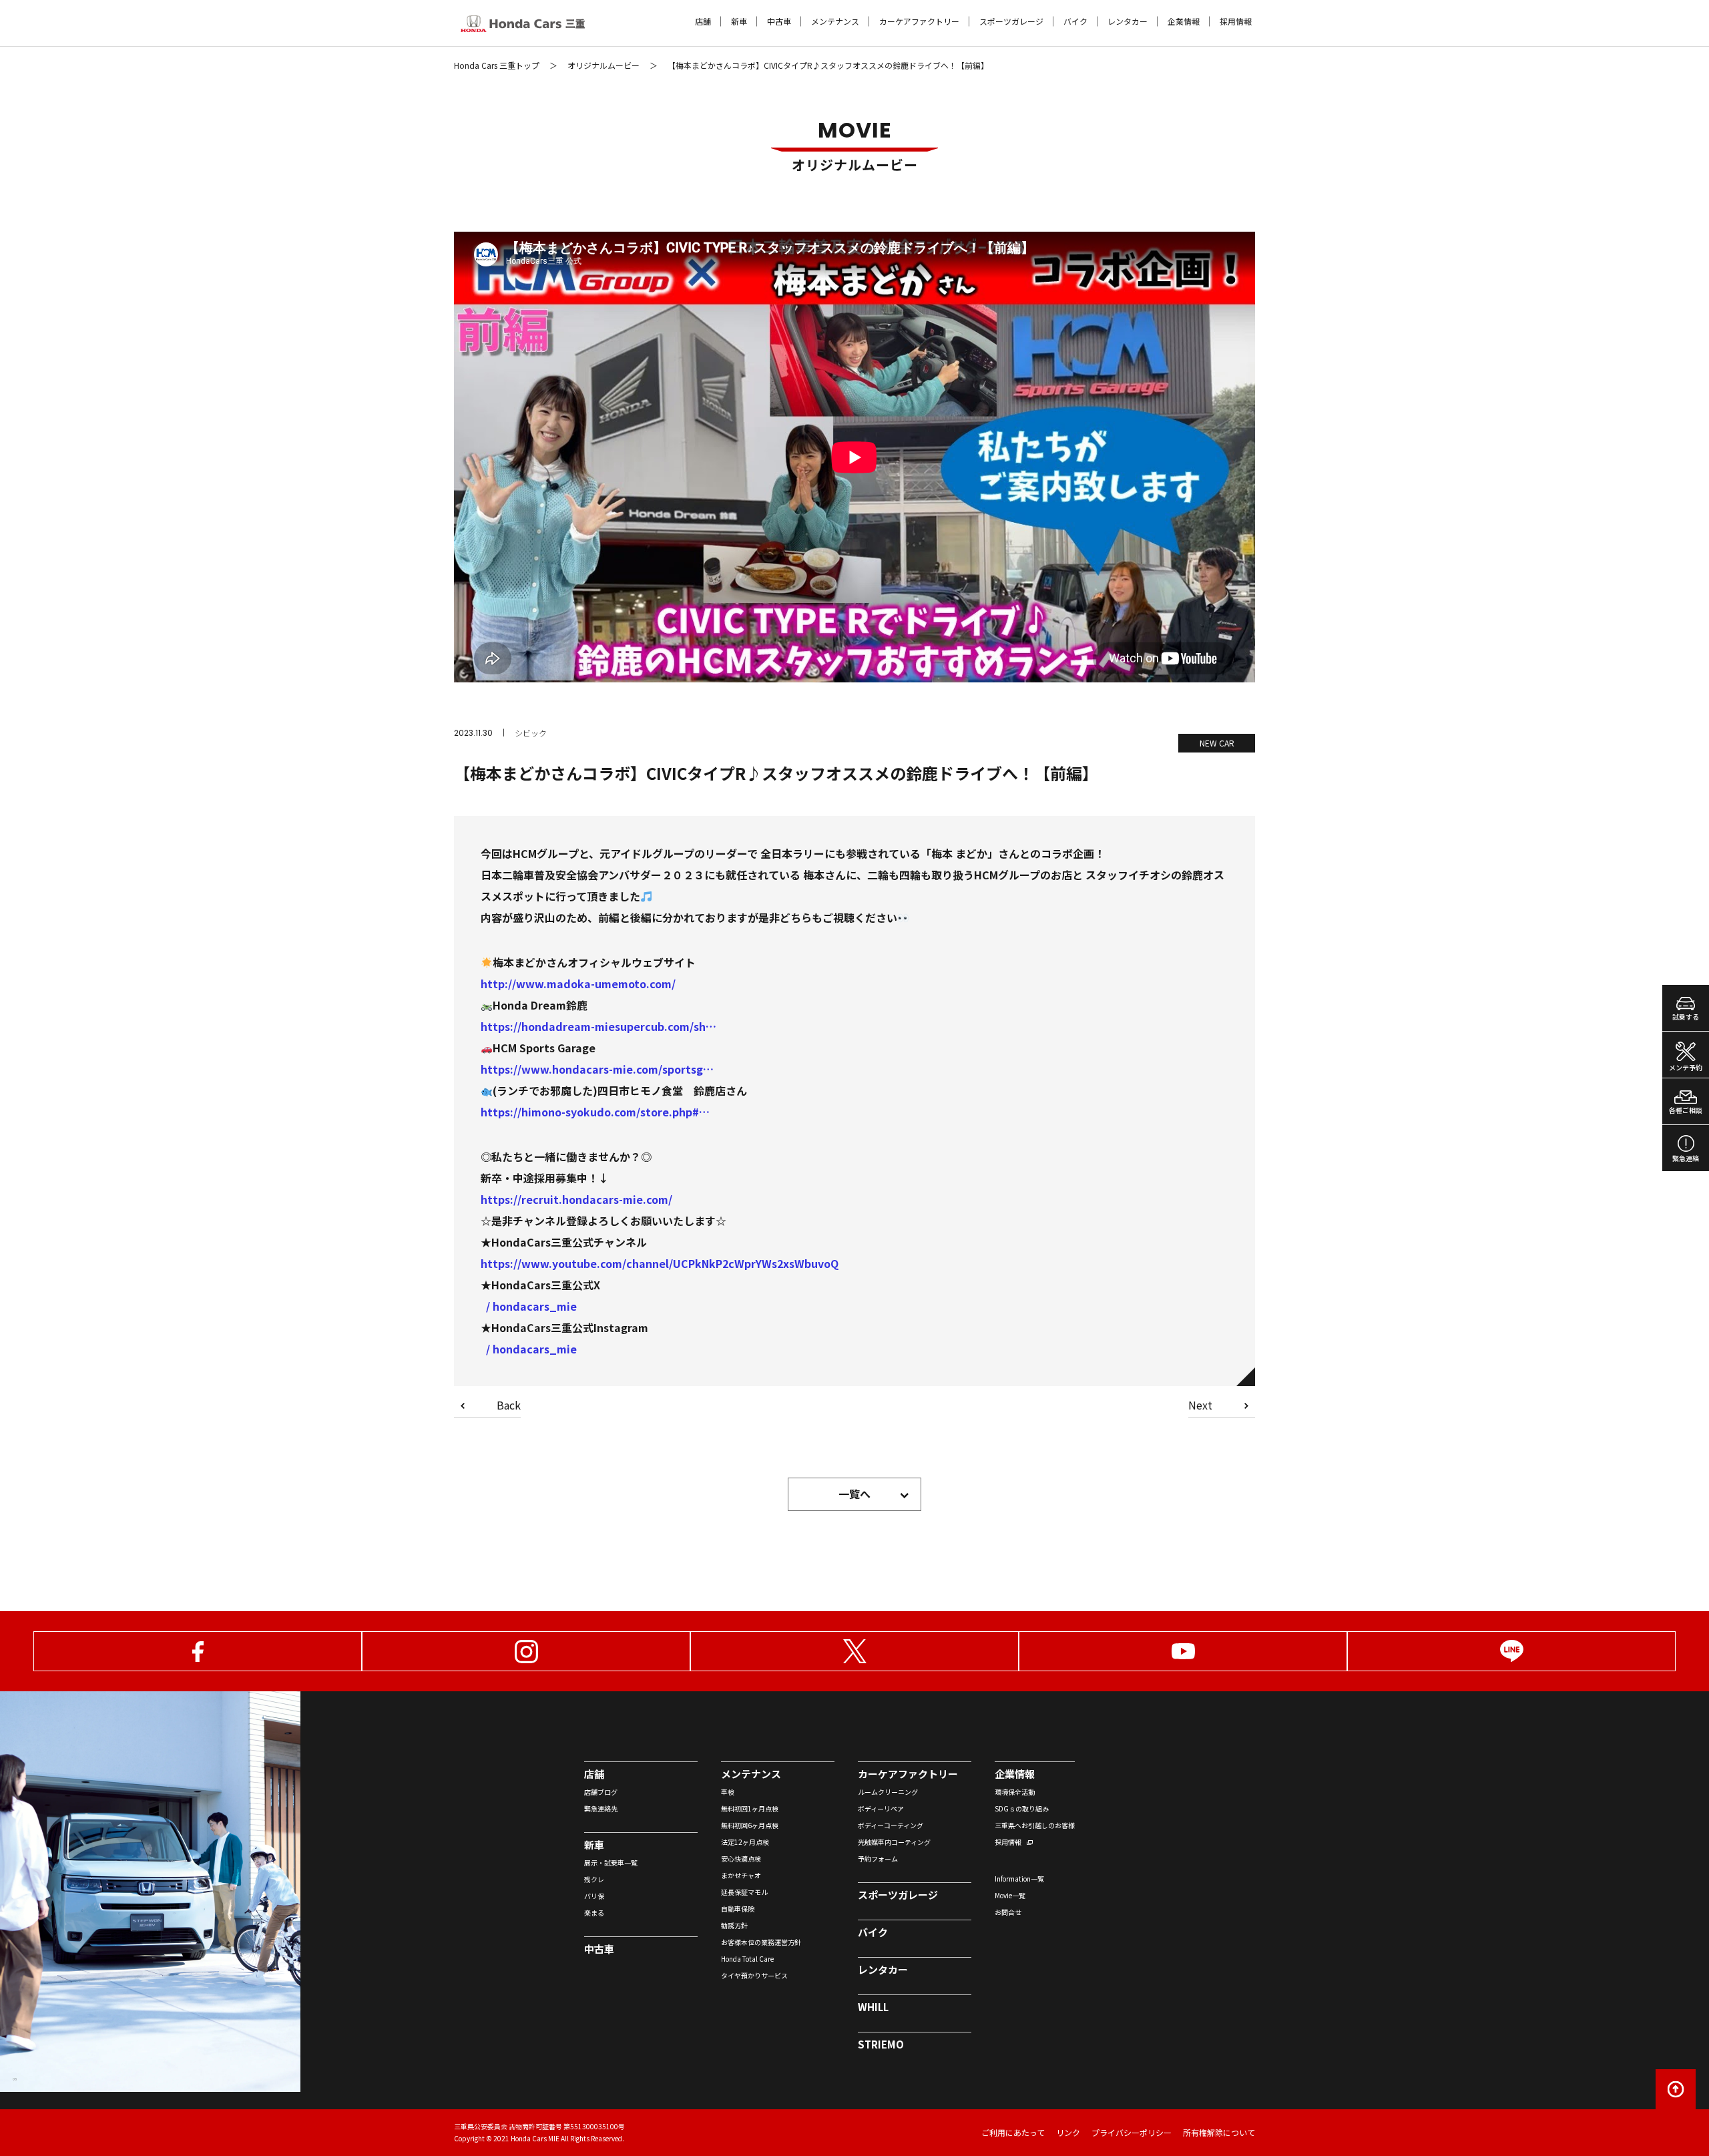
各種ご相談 (1686, 1110)
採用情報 (1236, 21)
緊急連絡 (1686, 1158)
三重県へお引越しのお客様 (1035, 1825)
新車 (739, 21)
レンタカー (1128, 21)
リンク (1068, 2132)
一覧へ (854, 1494)
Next (1200, 1406)
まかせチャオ (741, 1875)
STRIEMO (881, 2044)
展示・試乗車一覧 (611, 1863)
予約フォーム (878, 1859)
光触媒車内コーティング (894, 1842)
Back (509, 1406)
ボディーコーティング (891, 1825)
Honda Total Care (747, 1959)
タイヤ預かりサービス (754, 1975)
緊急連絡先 (601, 1808)
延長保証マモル (744, 1892)
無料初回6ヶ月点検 (750, 1825)
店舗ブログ (601, 1792)
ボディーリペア (881, 1808)
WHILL (873, 2007)
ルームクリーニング (888, 1792)
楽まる (594, 1913)
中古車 (779, 21)
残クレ (594, 1879)
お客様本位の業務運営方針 (761, 1942)
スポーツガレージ (1011, 21)
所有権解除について (1219, 2132)
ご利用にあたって (1013, 2132)
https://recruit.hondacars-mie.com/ (576, 1199)
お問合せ (1008, 1912)
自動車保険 (738, 1909)
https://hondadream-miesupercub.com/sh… (598, 1026)
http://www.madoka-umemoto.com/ (578, 984)
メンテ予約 (1686, 1067)
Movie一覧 (1010, 1895)
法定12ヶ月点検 (745, 1842)
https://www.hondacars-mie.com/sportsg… (597, 1069)
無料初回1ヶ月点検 (750, 1808)
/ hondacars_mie (531, 1306)
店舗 (703, 21)
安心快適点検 (741, 1859)
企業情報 (1184, 21)
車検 (728, 1792)
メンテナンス (835, 21)
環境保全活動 (1015, 1792)
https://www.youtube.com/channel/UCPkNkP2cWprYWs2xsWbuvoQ (660, 1263)
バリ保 (594, 1896)
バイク (1075, 21)
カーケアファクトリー (919, 21)
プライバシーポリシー (1132, 2132)
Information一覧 (1019, 1879)
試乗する (1686, 1017)
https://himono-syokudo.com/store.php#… (595, 1112)
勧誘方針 (734, 1925)
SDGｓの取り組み (1022, 1808)
